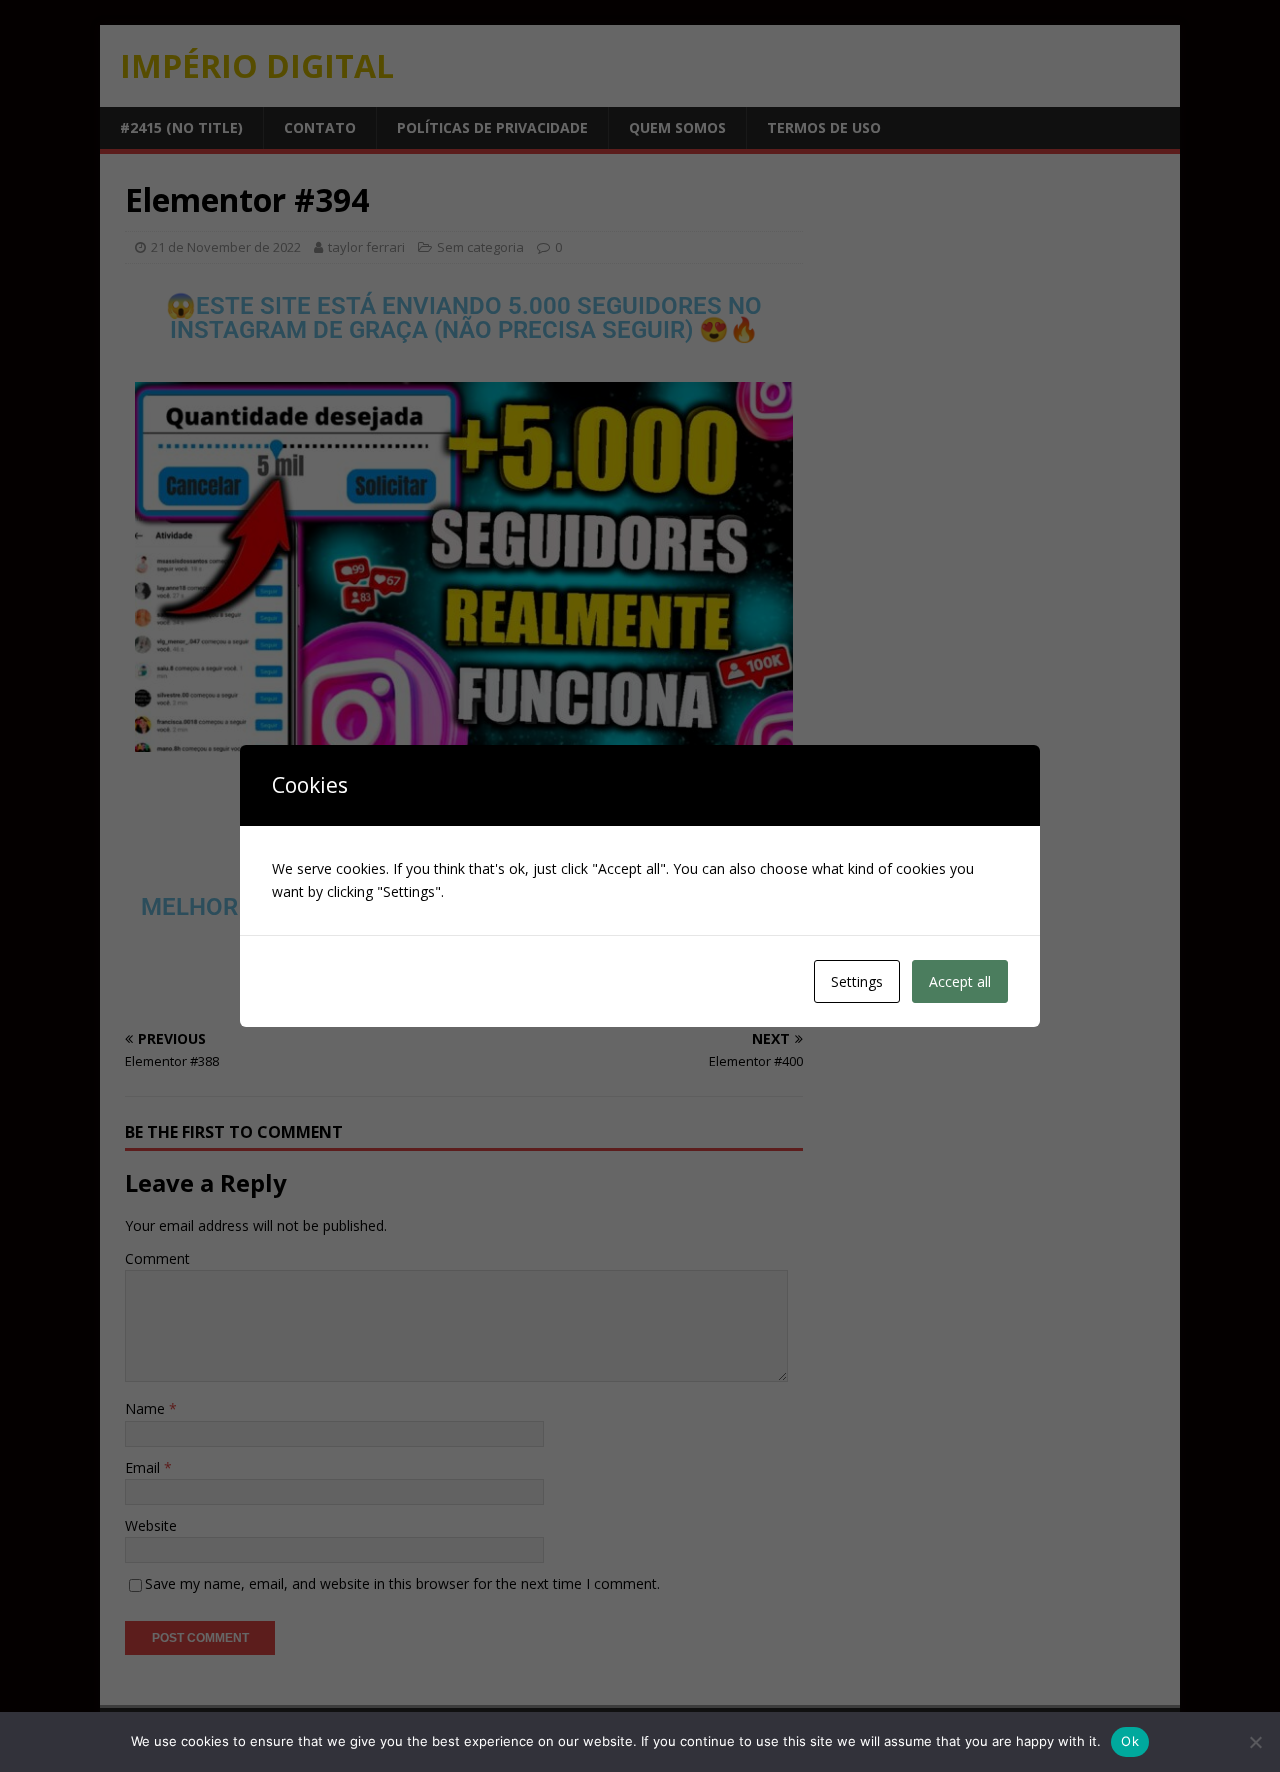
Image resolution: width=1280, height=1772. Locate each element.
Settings (857, 981)
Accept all (960, 981)
